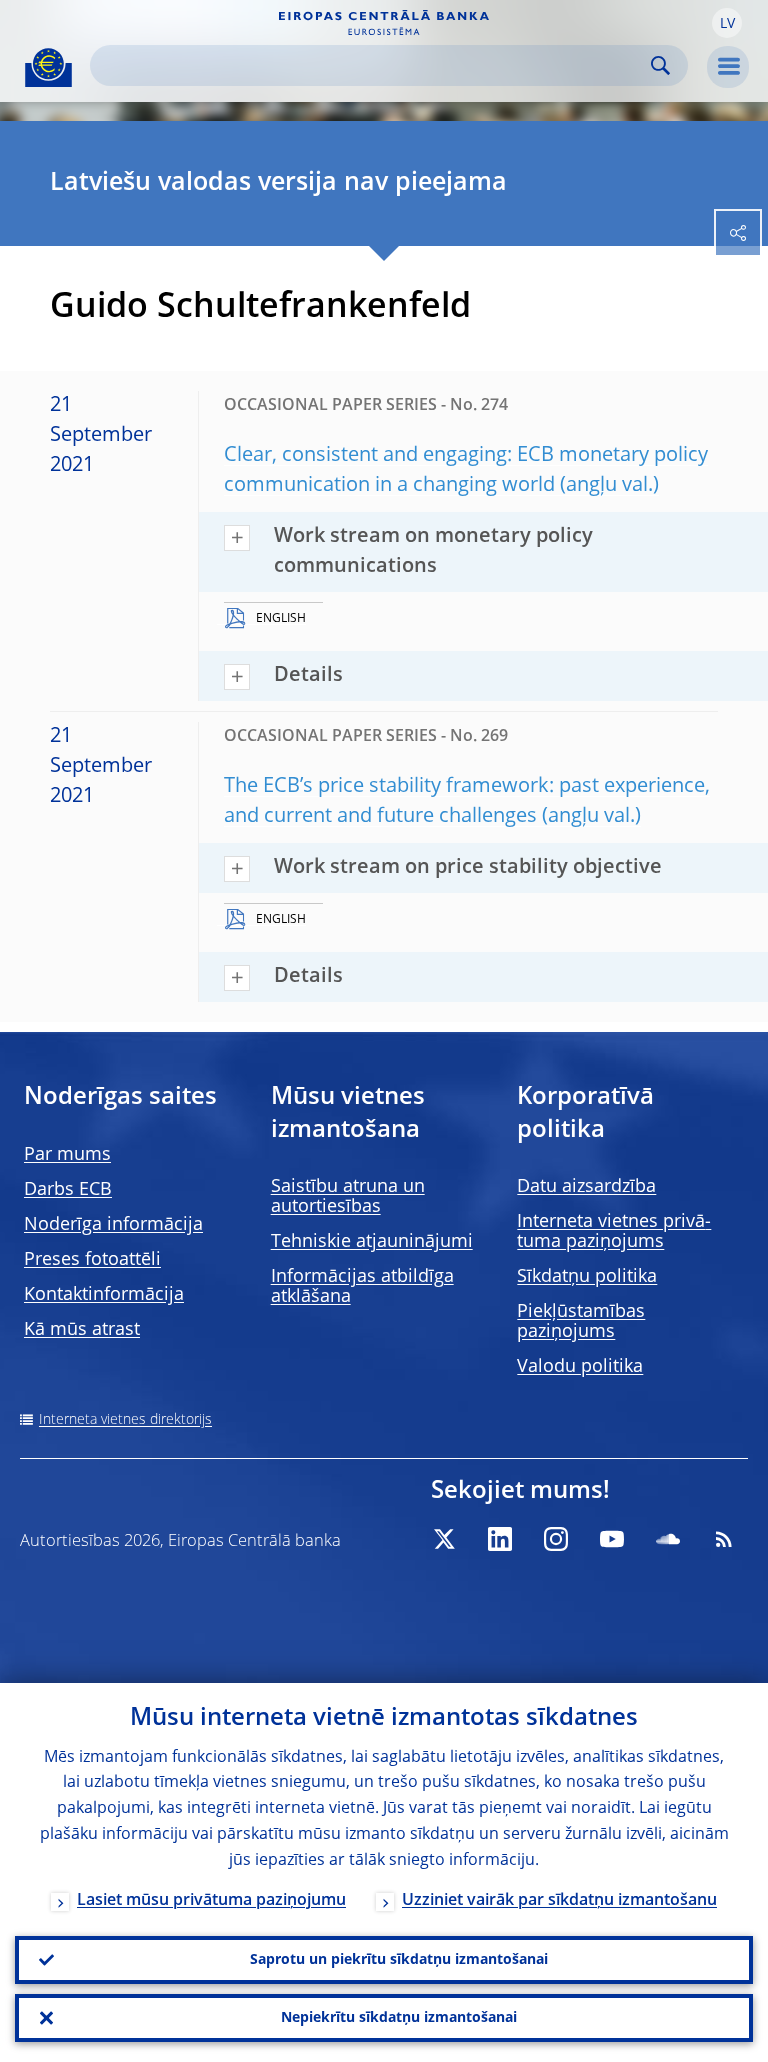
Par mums (67, 1155)
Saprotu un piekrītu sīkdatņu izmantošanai (399, 1960)
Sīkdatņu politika (587, 1277)
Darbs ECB (68, 1190)
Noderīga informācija (113, 1225)
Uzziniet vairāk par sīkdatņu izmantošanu (559, 1901)
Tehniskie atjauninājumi (372, 1242)
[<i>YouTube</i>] (612, 1539)
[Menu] (728, 67)
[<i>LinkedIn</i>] (500, 1539)
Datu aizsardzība (586, 1187)
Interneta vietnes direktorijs (125, 1420)
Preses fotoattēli (92, 1260)
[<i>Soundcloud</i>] (668, 1539)
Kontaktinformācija (104, 1295)
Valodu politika (580, 1367)
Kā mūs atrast (82, 1330)
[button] (727, 23)
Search (660, 65)
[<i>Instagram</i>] (556, 1539)
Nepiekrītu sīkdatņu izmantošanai (399, 2018)
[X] (444, 1539)
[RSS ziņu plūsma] (724, 1539)
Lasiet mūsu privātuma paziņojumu (211, 1901)
